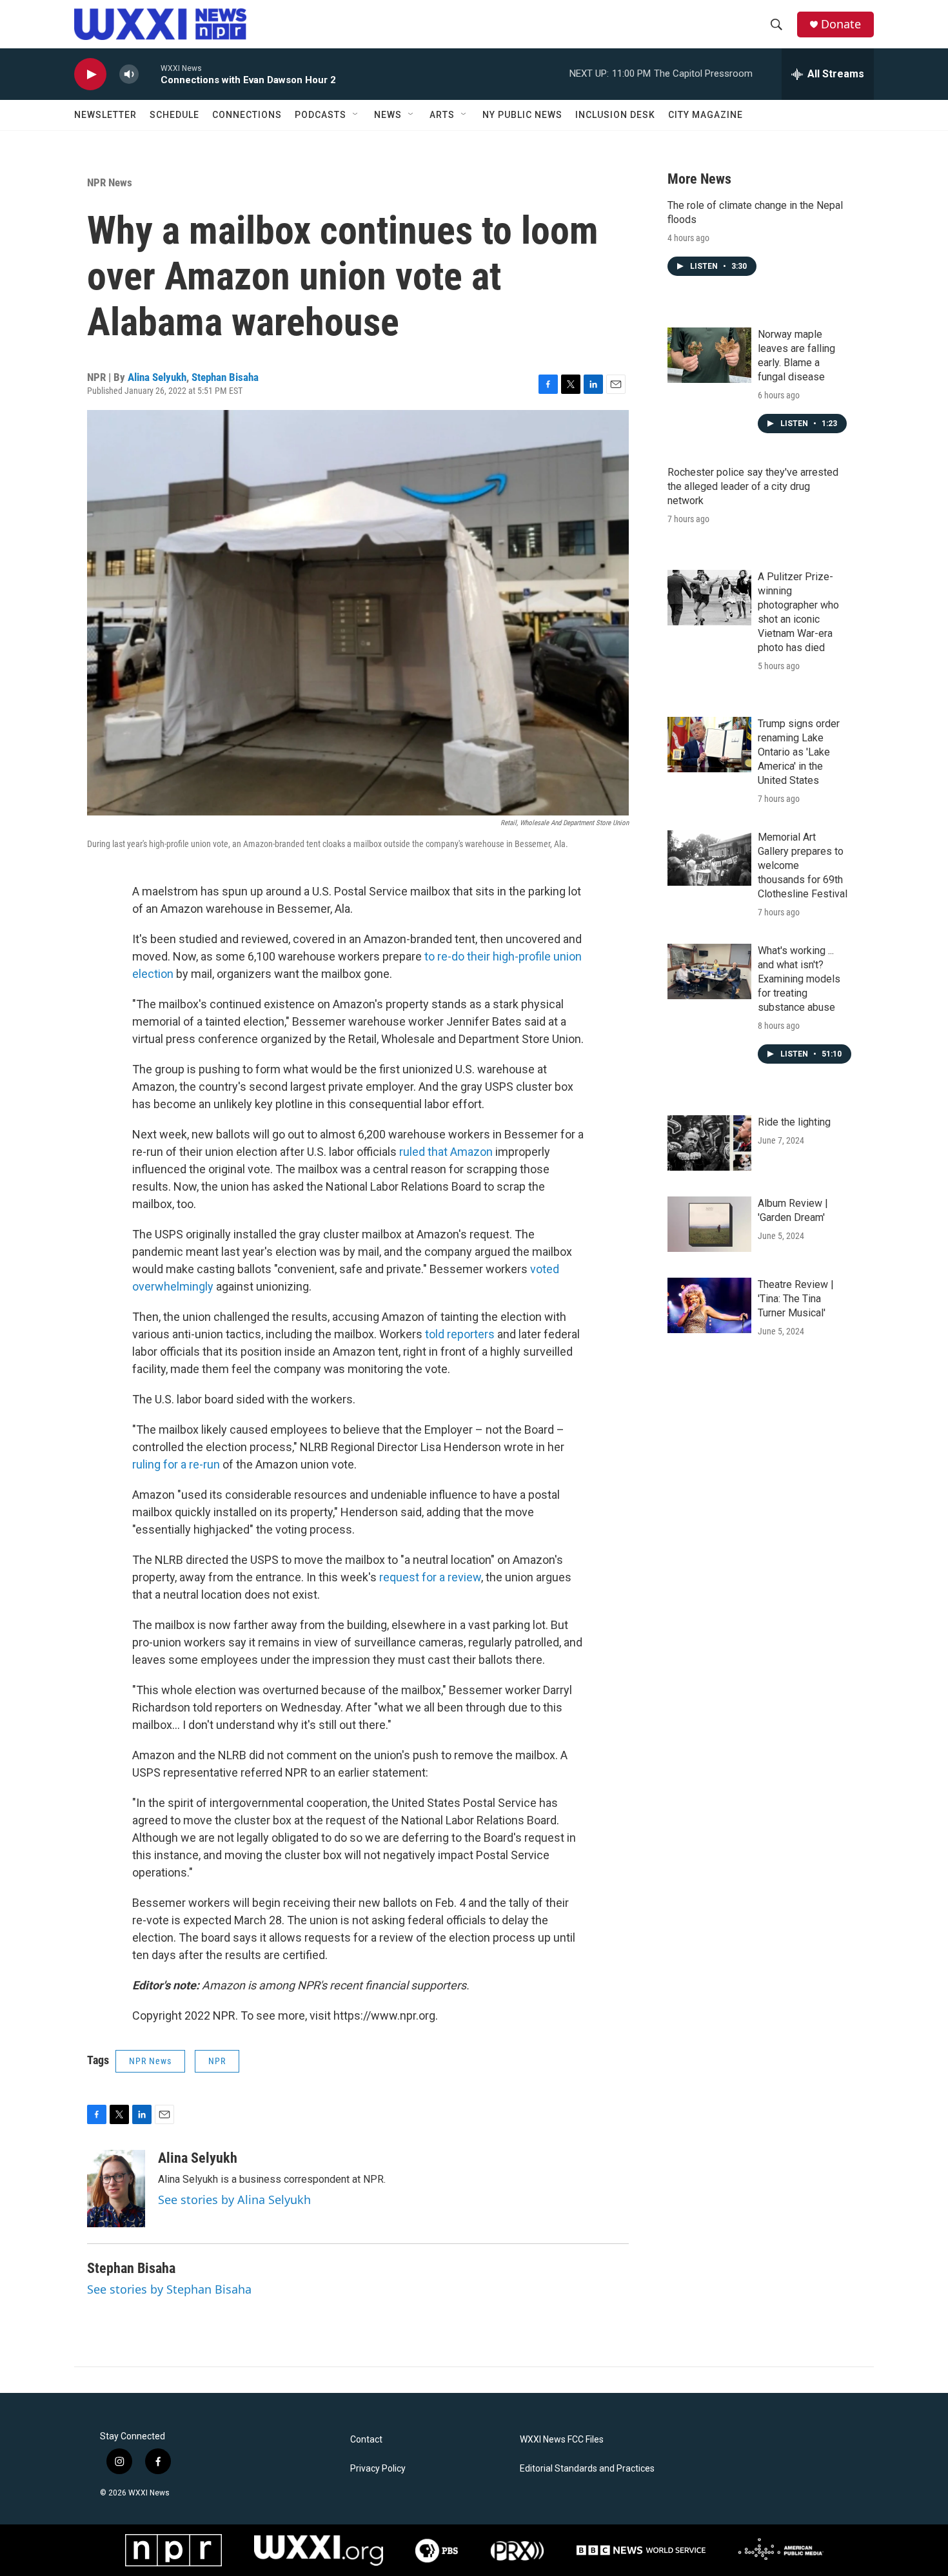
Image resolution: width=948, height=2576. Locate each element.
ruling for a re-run (176, 1464)
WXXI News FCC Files (562, 2440)
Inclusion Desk (615, 115)
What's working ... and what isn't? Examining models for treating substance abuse (799, 979)
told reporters (459, 1334)
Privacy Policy (378, 2469)
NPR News (110, 182)
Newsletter (105, 115)
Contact (366, 2440)
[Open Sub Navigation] (356, 115)
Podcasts (321, 115)
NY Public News (522, 115)
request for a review (430, 1577)
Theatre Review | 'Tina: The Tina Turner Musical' (796, 1299)
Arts (442, 115)
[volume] (129, 74)
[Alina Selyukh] (116, 2189)
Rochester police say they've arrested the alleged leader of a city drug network (753, 486)
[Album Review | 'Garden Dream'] (709, 1224)
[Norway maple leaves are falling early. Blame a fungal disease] (709, 355)
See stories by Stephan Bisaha (169, 2289)
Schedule (174, 115)
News (388, 115)
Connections (247, 115)
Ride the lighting (794, 1122)
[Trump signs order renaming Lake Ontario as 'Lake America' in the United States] (709, 745)
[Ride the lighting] (709, 1143)
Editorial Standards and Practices (587, 2469)
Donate (841, 24)
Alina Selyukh (157, 377)
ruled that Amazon (447, 1152)
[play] (90, 74)
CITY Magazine (706, 115)
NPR (217, 2061)
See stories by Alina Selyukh (234, 2200)
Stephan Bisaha (225, 377)
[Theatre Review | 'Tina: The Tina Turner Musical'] (709, 1305)
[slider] (150, 74)
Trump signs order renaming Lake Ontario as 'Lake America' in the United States (799, 752)
